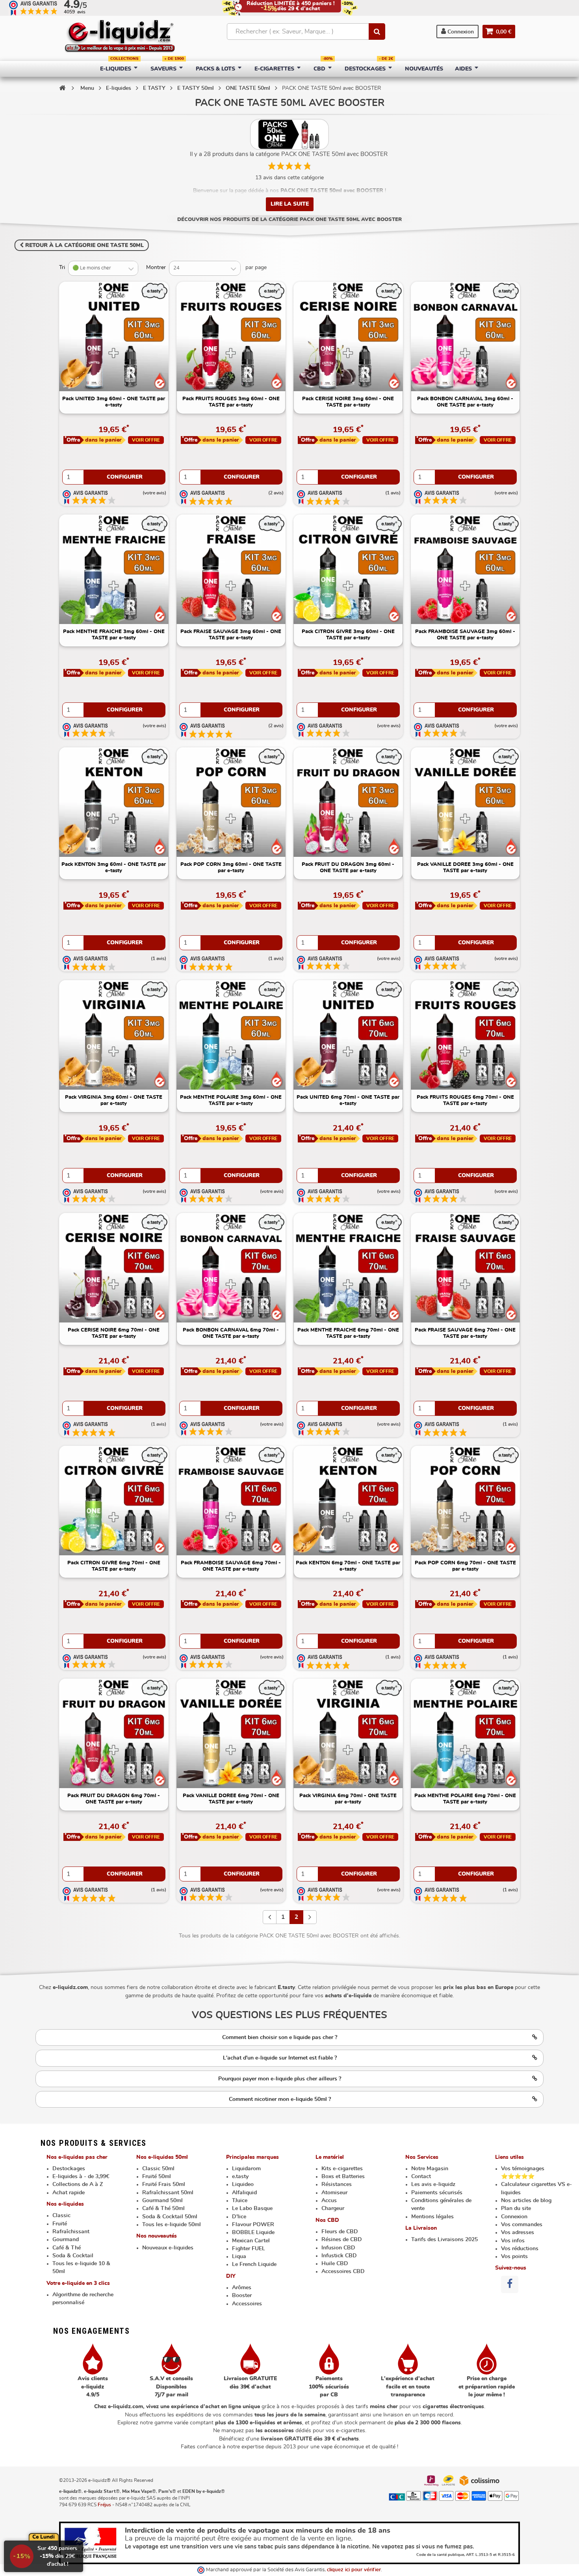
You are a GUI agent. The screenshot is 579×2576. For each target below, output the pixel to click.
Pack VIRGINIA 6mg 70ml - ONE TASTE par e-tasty (348, 1799)
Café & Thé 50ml (163, 2208)
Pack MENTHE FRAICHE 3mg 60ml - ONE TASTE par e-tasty (114, 635)
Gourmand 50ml (162, 2201)
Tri (62, 267)
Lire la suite (290, 204)
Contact (421, 2177)
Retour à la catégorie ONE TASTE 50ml (84, 245)
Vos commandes (522, 2225)
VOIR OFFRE (146, 440)
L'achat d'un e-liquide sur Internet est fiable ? (280, 2058)
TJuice (240, 2201)
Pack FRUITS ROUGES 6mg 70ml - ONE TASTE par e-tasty (465, 1100)
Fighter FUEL (249, 2249)
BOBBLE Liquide (253, 2232)
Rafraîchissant (71, 2232)
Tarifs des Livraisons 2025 (444, 2240)
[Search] (377, 32)
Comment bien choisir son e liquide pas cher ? (280, 2037)
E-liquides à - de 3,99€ (81, 2177)
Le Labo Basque (252, 2208)
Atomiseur (334, 2193)
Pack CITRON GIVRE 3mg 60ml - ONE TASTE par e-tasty (348, 635)
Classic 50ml (158, 2169)
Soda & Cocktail (73, 2256)
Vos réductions (520, 2249)
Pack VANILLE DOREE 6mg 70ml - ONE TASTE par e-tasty (231, 1799)
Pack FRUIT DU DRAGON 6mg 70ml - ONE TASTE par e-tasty (114, 1799)
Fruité (60, 2224)
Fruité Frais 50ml (164, 2184)
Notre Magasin (430, 2169)
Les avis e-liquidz (433, 2184)
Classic (61, 2216)
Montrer (156, 267)
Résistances (337, 2184)
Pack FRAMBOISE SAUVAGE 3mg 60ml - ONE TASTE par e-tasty (465, 635)
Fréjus (104, 2505)
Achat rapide (69, 2193)
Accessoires (247, 2304)
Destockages (69, 2169)
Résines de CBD (342, 2240)
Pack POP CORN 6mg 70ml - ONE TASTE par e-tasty (465, 1566)
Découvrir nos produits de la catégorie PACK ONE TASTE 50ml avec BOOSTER (289, 220)
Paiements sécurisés (437, 2193)
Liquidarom (246, 2169)
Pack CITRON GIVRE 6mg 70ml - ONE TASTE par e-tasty (114, 1566)
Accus (329, 2201)
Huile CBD (335, 2264)
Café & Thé (67, 2248)
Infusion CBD (338, 2248)
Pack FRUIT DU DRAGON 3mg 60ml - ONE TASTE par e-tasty (348, 868)
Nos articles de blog (526, 2201)
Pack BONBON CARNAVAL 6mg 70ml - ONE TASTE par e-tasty (231, 1333)
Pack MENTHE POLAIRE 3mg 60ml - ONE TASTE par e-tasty (231, 1100)
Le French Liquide (254, 2264)
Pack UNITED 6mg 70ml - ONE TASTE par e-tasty (348, 1100)
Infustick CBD (339, 2256)
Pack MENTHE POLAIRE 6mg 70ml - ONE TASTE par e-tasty (465, 1799)
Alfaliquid (244, 2193)
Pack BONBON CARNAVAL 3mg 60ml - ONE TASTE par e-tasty (465, 402)
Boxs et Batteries (343, 2177)
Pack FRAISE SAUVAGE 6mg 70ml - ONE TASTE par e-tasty (465, 1333)
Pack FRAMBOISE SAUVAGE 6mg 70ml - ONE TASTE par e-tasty (231, 1566)
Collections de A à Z (78, 2184)
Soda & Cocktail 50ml (170, 2217)
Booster (242, 2296)
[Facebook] (510, 2284)
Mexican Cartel (251, 2241)
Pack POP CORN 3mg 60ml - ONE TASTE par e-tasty (231, 868)
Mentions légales (432, 2217)
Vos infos (513, 2241)
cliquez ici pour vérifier (354, 2570)
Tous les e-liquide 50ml (172, 2225)
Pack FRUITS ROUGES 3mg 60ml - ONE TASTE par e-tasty (231, 402)
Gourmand (66, 2240)
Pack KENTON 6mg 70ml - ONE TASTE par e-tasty (348, 1566)
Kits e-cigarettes (342, 2169)
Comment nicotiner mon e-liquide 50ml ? (280, 2099)
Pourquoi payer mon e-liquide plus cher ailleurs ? (280, 2079)
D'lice (239, 2217)
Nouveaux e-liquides (168, 2248)
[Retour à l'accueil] (62, 88)
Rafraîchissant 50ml (168, 2193)
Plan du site (516, 2208)
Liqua (239, 2257)
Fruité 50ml (157, 2177)
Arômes (242, 2288)
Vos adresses (518, 2232)
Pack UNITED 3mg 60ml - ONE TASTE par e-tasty (114, 402)
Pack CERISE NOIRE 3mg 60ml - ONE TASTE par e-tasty (348, 402)
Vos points (514, 2257)
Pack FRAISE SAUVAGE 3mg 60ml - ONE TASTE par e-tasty (231, 635)
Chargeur (333, 2208)
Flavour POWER (253, 2225)
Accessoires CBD (343, 2271)
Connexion (460, 32)
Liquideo (243, 2184)
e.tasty (240, 2177)
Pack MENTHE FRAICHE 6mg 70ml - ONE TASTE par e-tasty (348, 1333)
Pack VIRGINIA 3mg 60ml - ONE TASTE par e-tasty (114, 1100)
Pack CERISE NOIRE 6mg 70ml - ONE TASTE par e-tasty (114, 1333)
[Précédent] (270, 1917)
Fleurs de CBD (340, 2232)
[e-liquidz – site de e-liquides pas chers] (120, 37)
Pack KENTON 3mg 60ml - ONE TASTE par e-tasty (114, 868)
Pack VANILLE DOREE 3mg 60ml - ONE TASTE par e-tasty (465, 868)
